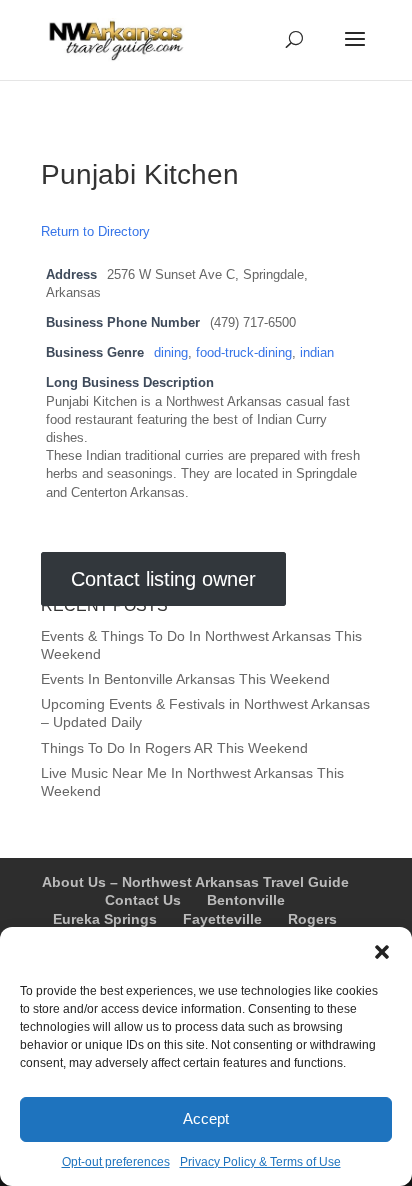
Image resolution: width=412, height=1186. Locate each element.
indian (317, 353)
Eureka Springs (105, 919)
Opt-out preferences (116, 1162)
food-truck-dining (244, 353)
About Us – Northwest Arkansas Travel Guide (195, 882)
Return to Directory (95, 231)
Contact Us (143, 900)
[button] (382, 952)
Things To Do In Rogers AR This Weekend (174, 748)
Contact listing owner (163, 579)
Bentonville (246, 900)
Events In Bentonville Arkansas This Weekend (185, 679)
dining (171, 353)
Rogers (312, 919)
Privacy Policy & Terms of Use (260, 1162)
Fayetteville (222, 919)
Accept (206, 1118)
